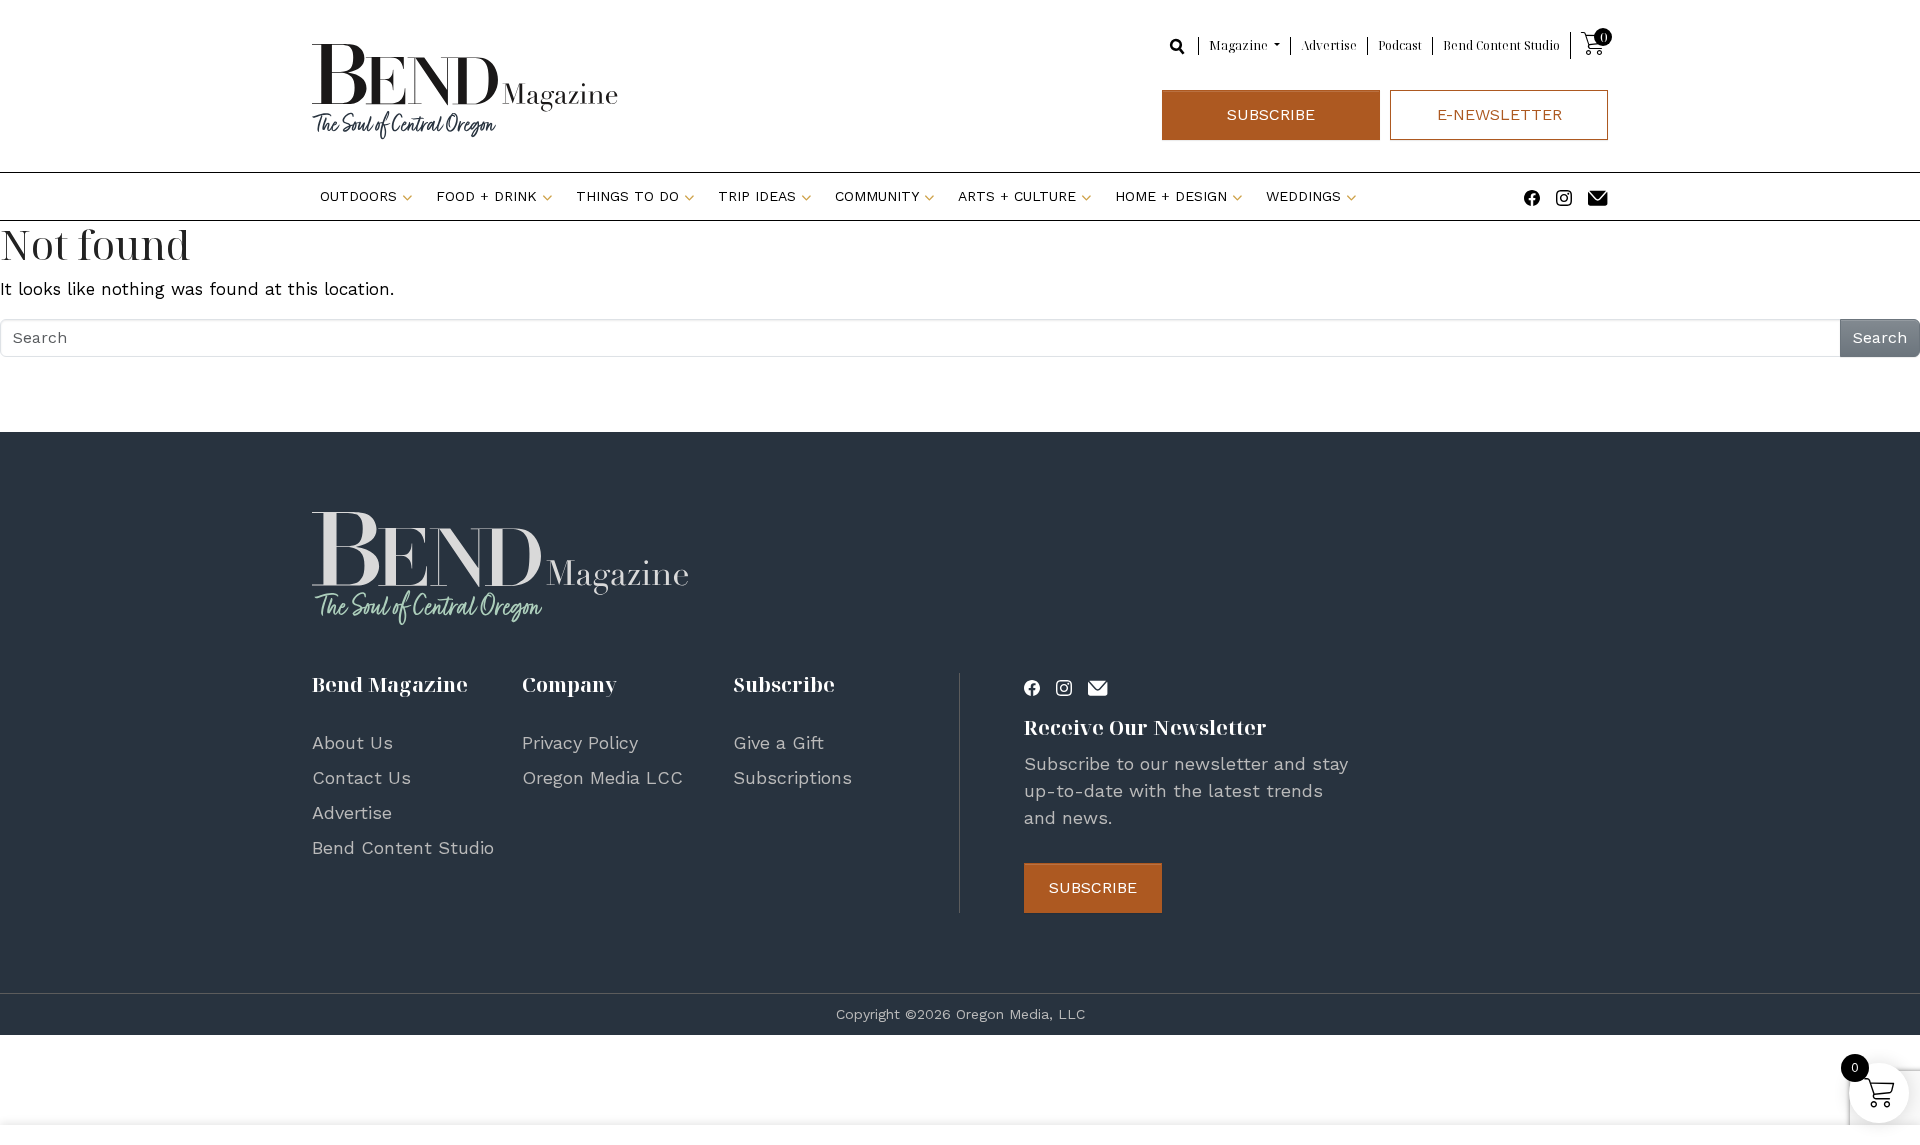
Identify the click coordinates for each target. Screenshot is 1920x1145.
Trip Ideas (757, 196)
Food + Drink (486, 196)
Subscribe (1271, 114)
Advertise (1329, 45)
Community (877, 196)
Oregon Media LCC (602, 777)
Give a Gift (778, 742)
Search (1880, 337)
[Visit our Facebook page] (1532, 196)
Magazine (1240, 45)
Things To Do (627, 196)
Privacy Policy (580, 742)
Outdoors (358, 196)
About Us (352, 742)
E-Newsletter (1499, 114)
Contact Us (361, 777)
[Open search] (1178, 44)
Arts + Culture (1017, 196)
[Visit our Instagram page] (1564, 196)
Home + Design (1171, 196)
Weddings (1303, 196)
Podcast (1400, 45)
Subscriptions (792, 777)
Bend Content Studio (1501, 45)
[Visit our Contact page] (1598, 196)
